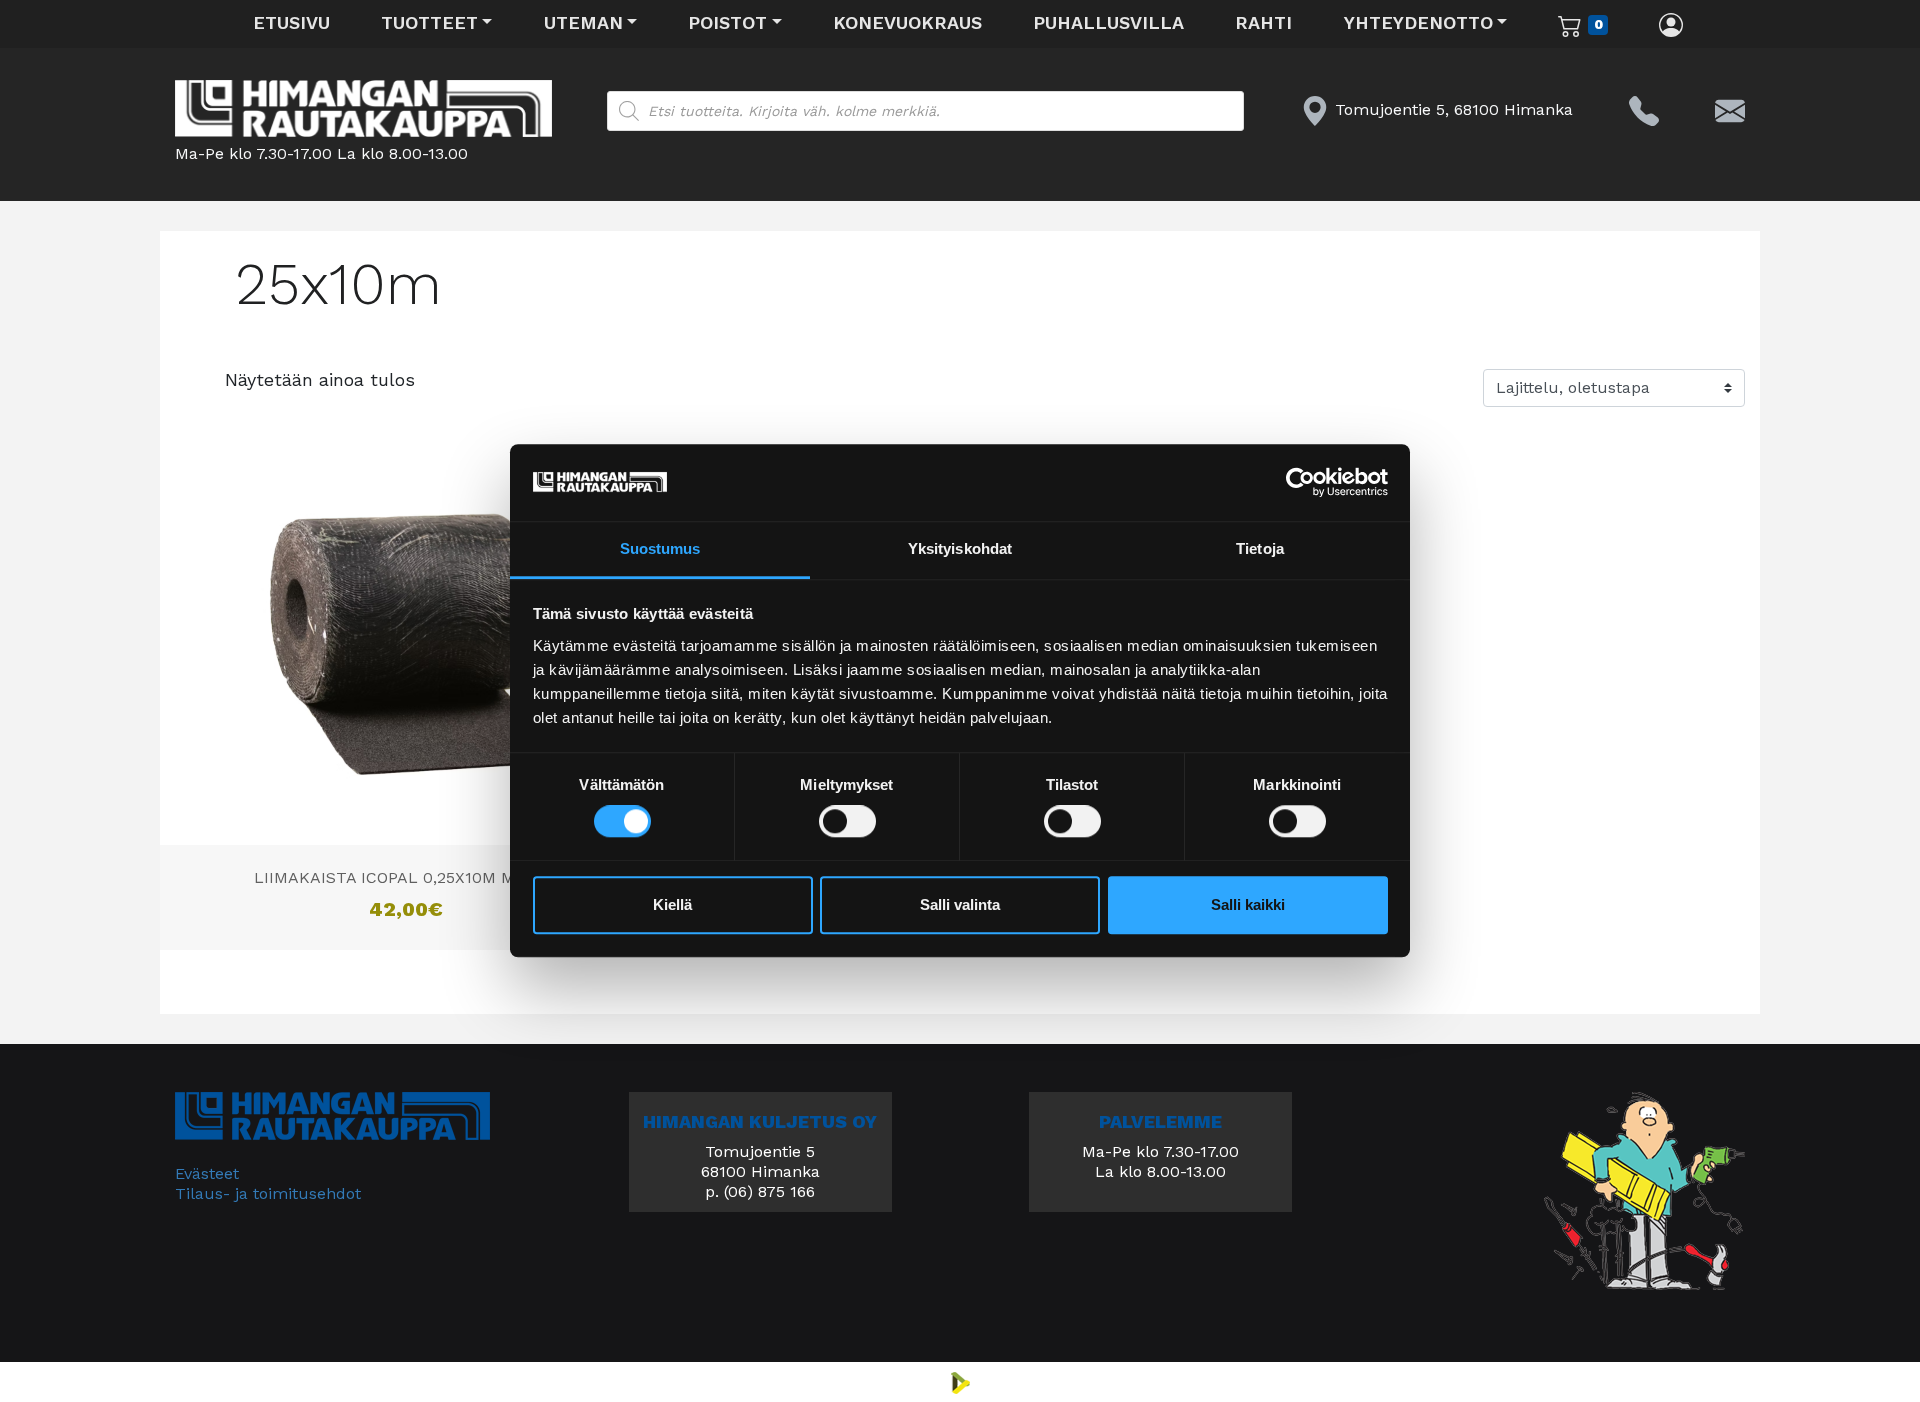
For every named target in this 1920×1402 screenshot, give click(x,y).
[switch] (847, 822)
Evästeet (207, 1173)
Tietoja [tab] (1260, 548)
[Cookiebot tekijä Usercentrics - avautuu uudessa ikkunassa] (1300, 483)
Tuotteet (429, 22)
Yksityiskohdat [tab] (960, 548)
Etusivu (291, 22)
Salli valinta (960, 904)
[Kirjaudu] (1671, 24)
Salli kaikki (1248, 904)
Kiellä (672, 904)
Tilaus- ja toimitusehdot (268, 1193)
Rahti (1263, 22)
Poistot (727, 22)
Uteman (583, 22)
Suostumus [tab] (660, 548)
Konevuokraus (907, 22)
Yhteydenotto (1418, 22)
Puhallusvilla (1108, 22)
